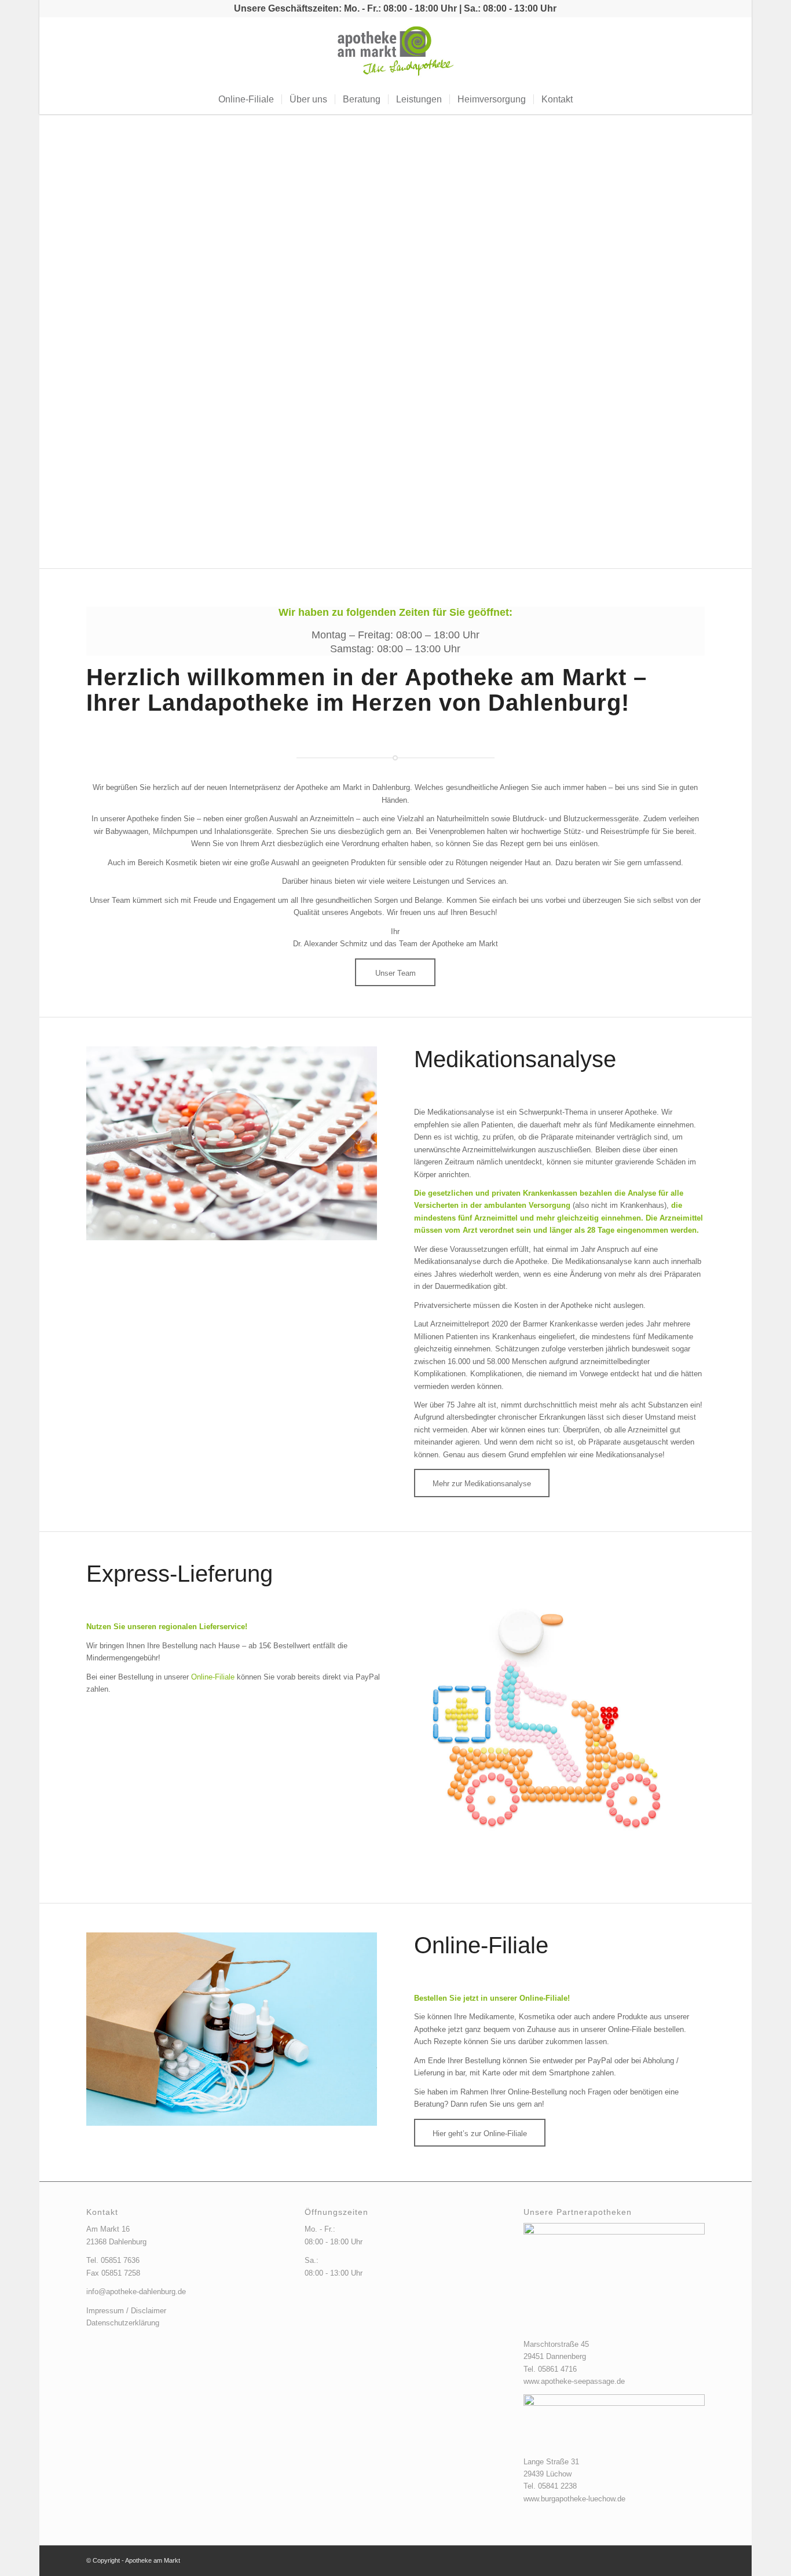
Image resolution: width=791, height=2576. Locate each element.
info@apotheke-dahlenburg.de (136, 2292)
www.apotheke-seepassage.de (574, 2381)
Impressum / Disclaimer (126, 2311)
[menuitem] (246, 100)
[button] (69, 342)
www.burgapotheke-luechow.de (574, 2499)
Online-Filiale (213, 1677)
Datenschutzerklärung (123, 2323)
